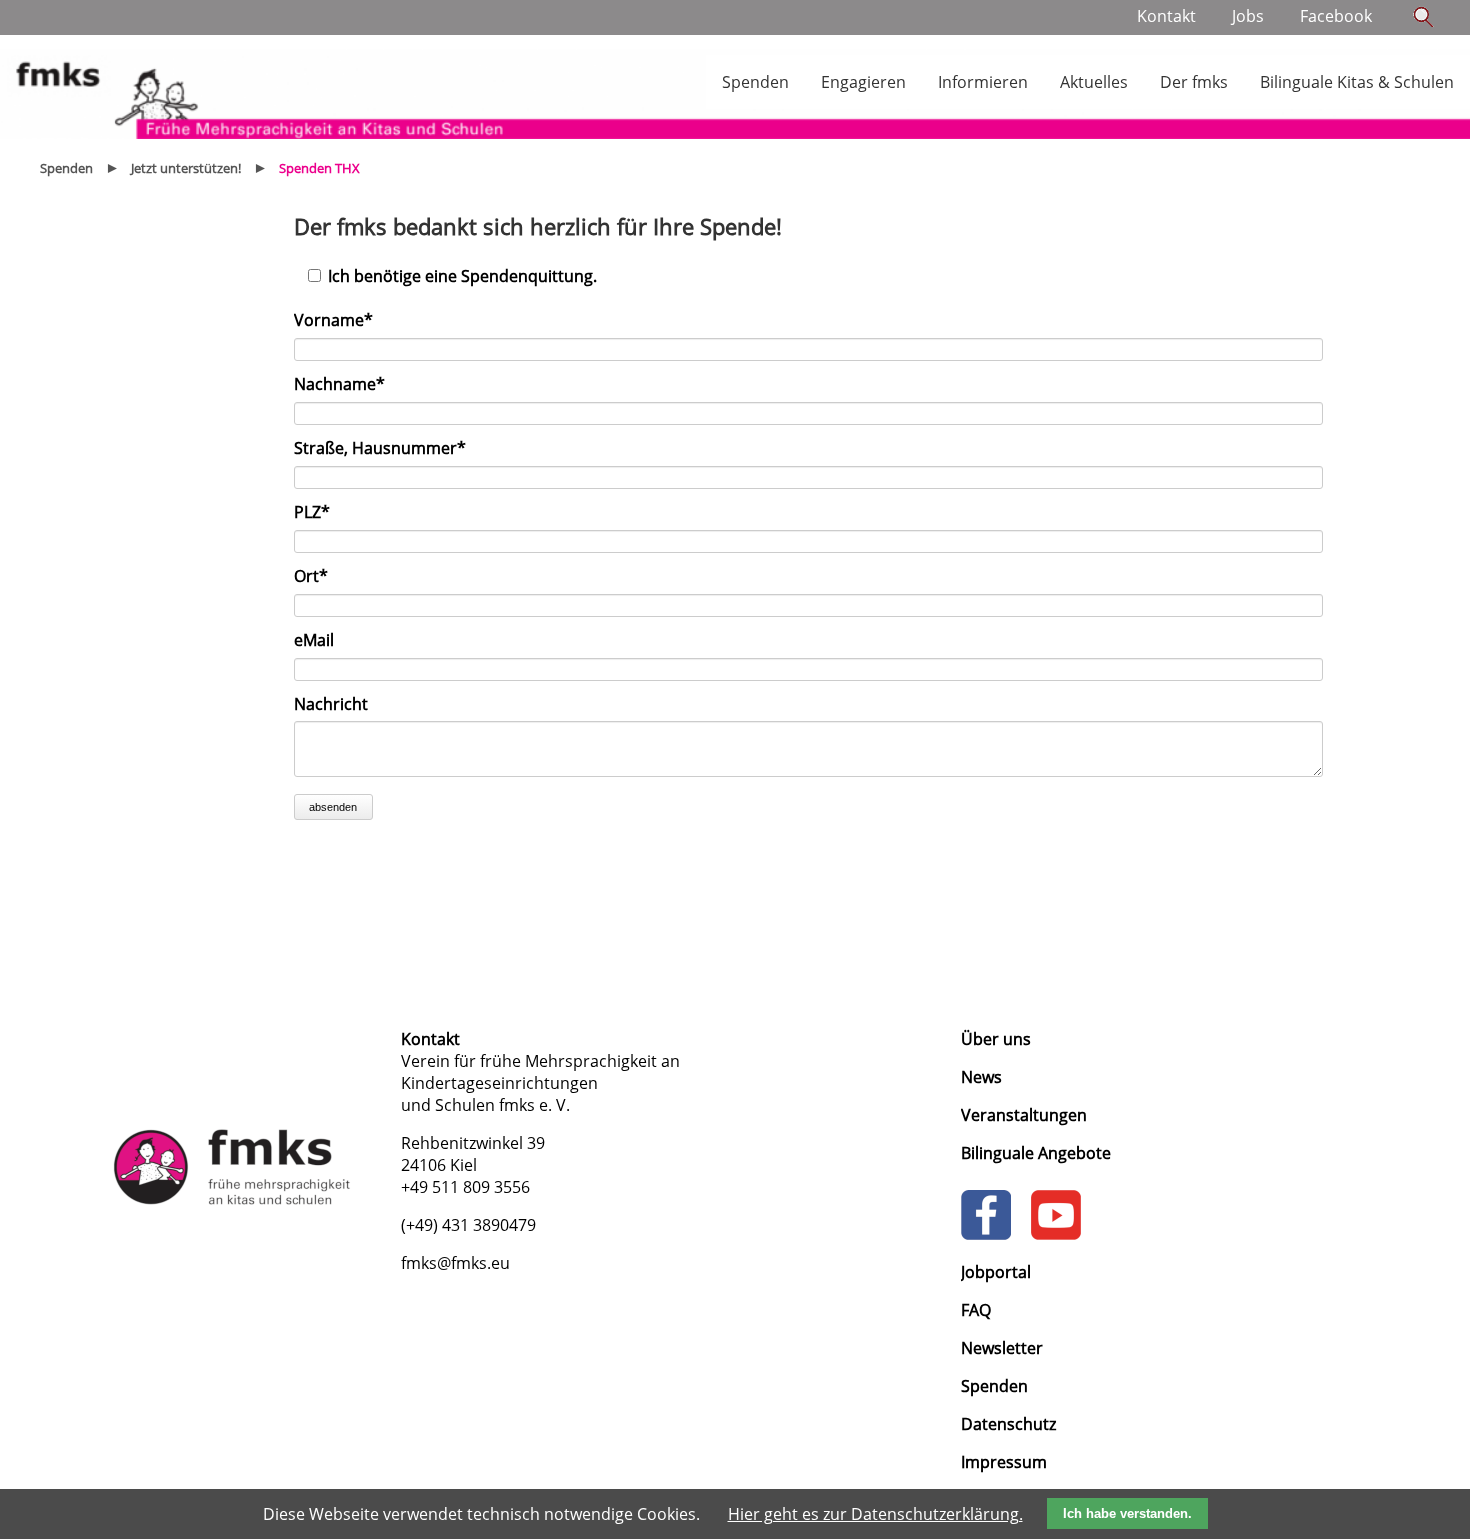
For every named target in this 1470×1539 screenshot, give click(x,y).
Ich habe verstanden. (1127, 1513)
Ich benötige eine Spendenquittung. (462, 276)
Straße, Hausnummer (380, 448)
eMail (314, 640)
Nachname (339, 384)
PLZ (319, 512)
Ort (319, 576)
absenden (333, 807)
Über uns (996, 1039)
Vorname (333, 320)
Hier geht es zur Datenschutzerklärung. (875, 1514)
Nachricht (331, 704)
